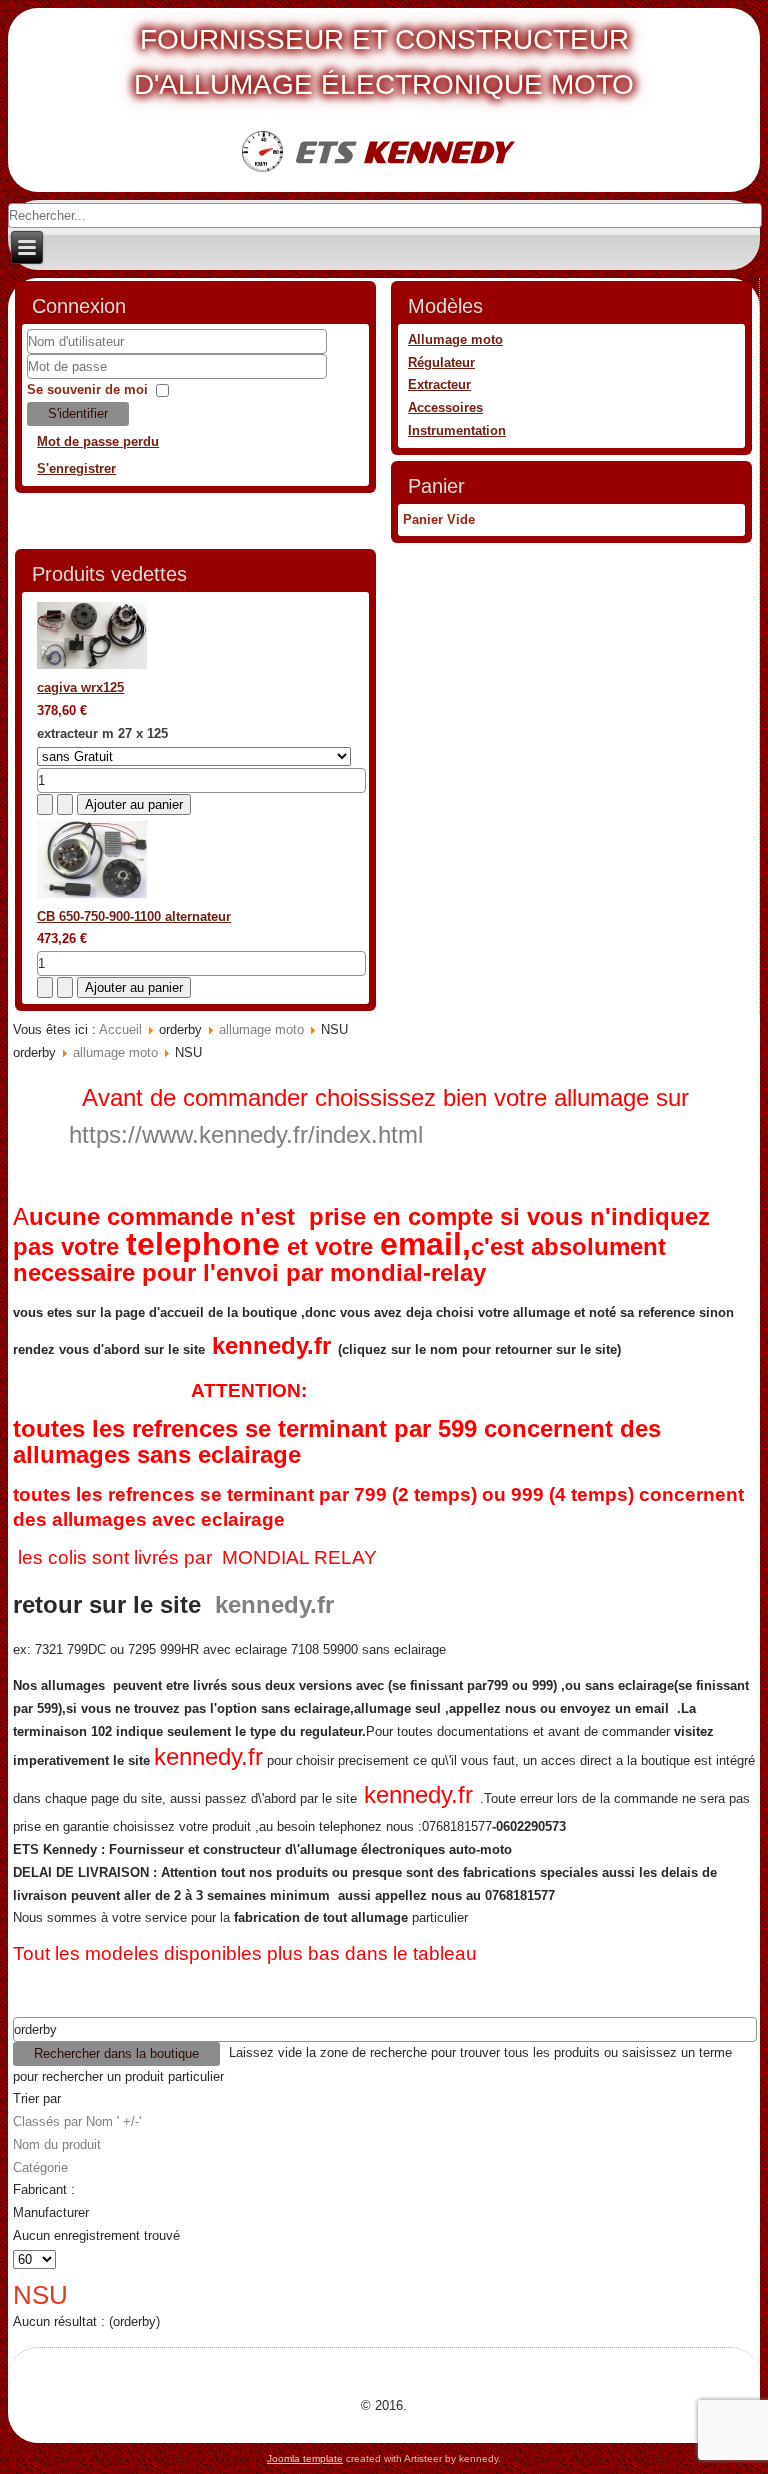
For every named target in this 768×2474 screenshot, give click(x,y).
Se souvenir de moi (87, 389)
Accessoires (445, 407)
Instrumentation (457, 430)
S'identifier (78, 413)
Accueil (120, 1029)
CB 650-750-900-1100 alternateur (134, 916)
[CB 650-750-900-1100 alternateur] (92, 893)
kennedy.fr (271, 1345)
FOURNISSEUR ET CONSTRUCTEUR (384, 39)
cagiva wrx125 (80, 687)
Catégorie (40, 2167)
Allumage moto (455, 339)
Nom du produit (57, 2144)
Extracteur (439, 384)
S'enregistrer (76, 468)
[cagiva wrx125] (92, 664)
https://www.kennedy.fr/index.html (246, 1134)
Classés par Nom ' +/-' (77, 2121)
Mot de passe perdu (98, 441)
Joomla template (305, 2458)
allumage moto (261, 1029)
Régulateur (441, 362)
